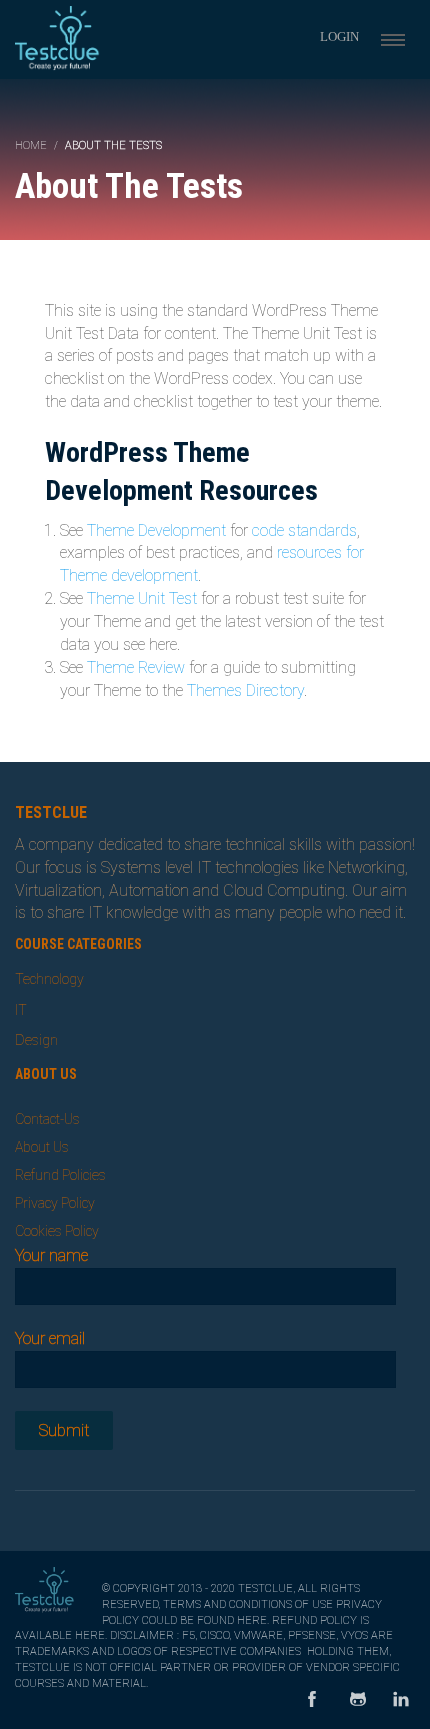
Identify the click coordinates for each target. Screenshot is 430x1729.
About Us (42, 1147)
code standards (304, 530)
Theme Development (156, 530)
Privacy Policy (55, 1203)
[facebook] (312, 1700)
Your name (51, 1255)
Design (36, 1040)
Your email (50, 1338)
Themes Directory (245, 690)
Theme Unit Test (142, 598)
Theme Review (136, 667)
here (252, 1620)
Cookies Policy (57, 1231)
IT (21, 1010)
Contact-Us (47, 1119)
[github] (358, 1700)
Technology (49, 979)
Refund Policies (60, 1175)
